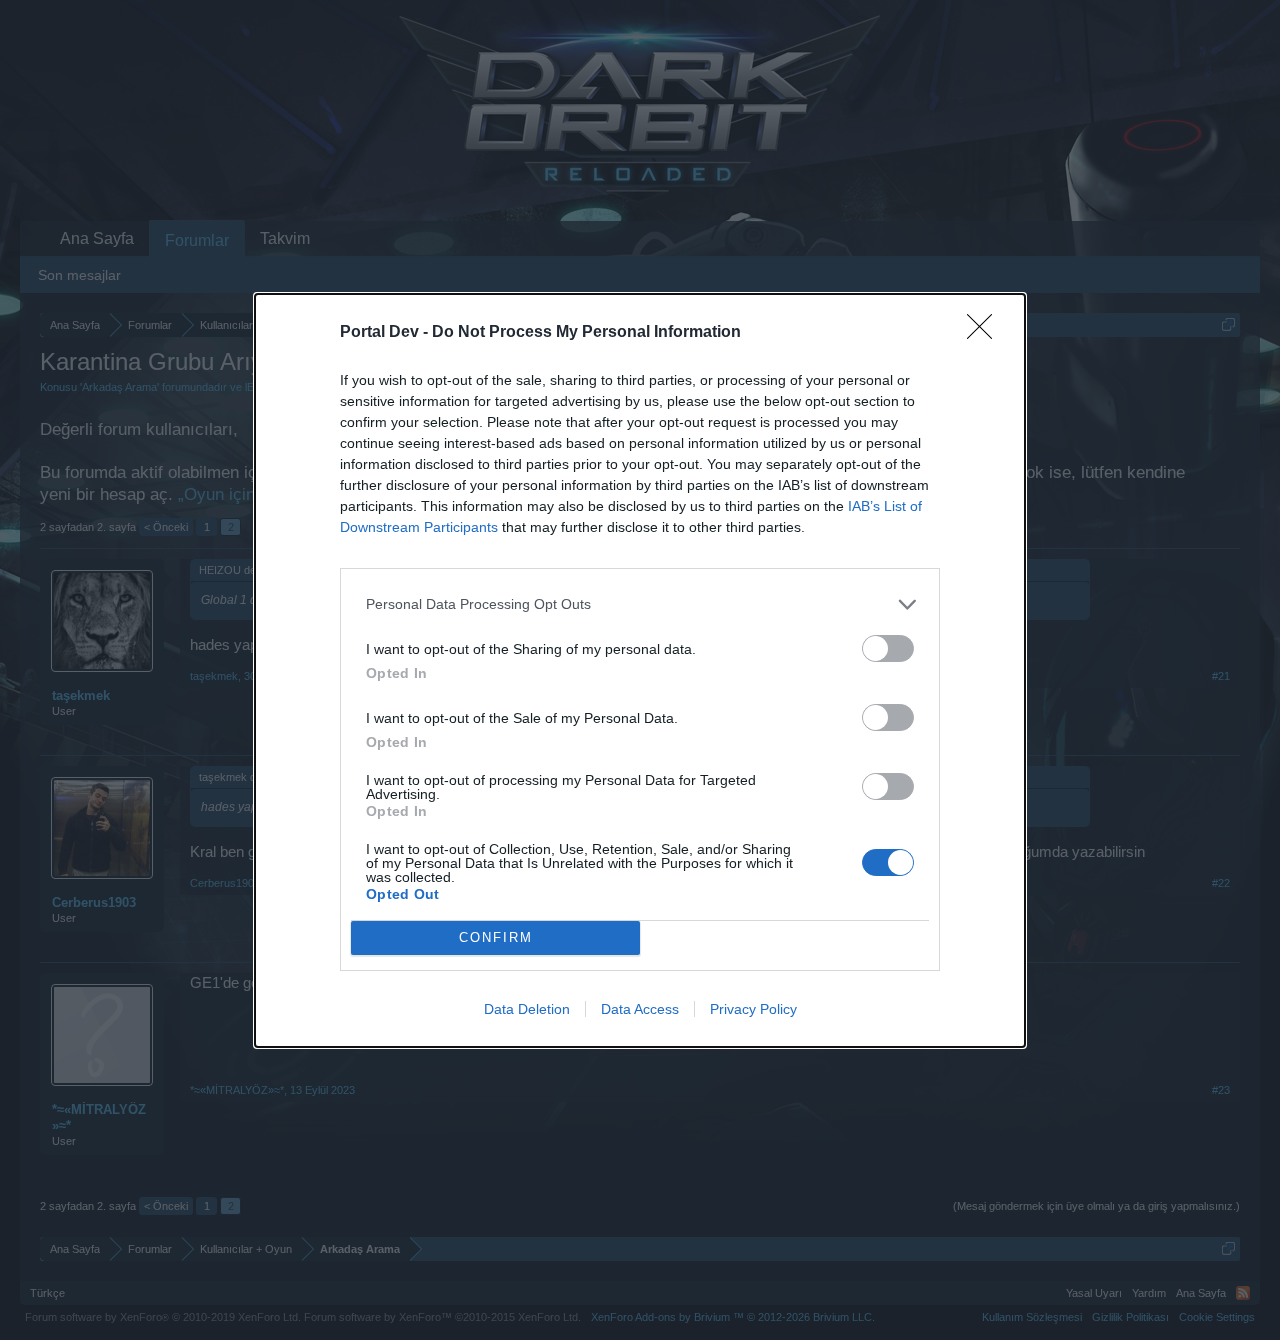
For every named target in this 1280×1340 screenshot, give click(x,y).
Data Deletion (527, 1009)
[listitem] (640, 604)
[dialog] (640, 670)
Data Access (640, 1009)
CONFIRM (496, 937)
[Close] (986, 333)
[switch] (888, 648)
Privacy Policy (753, 1009)
